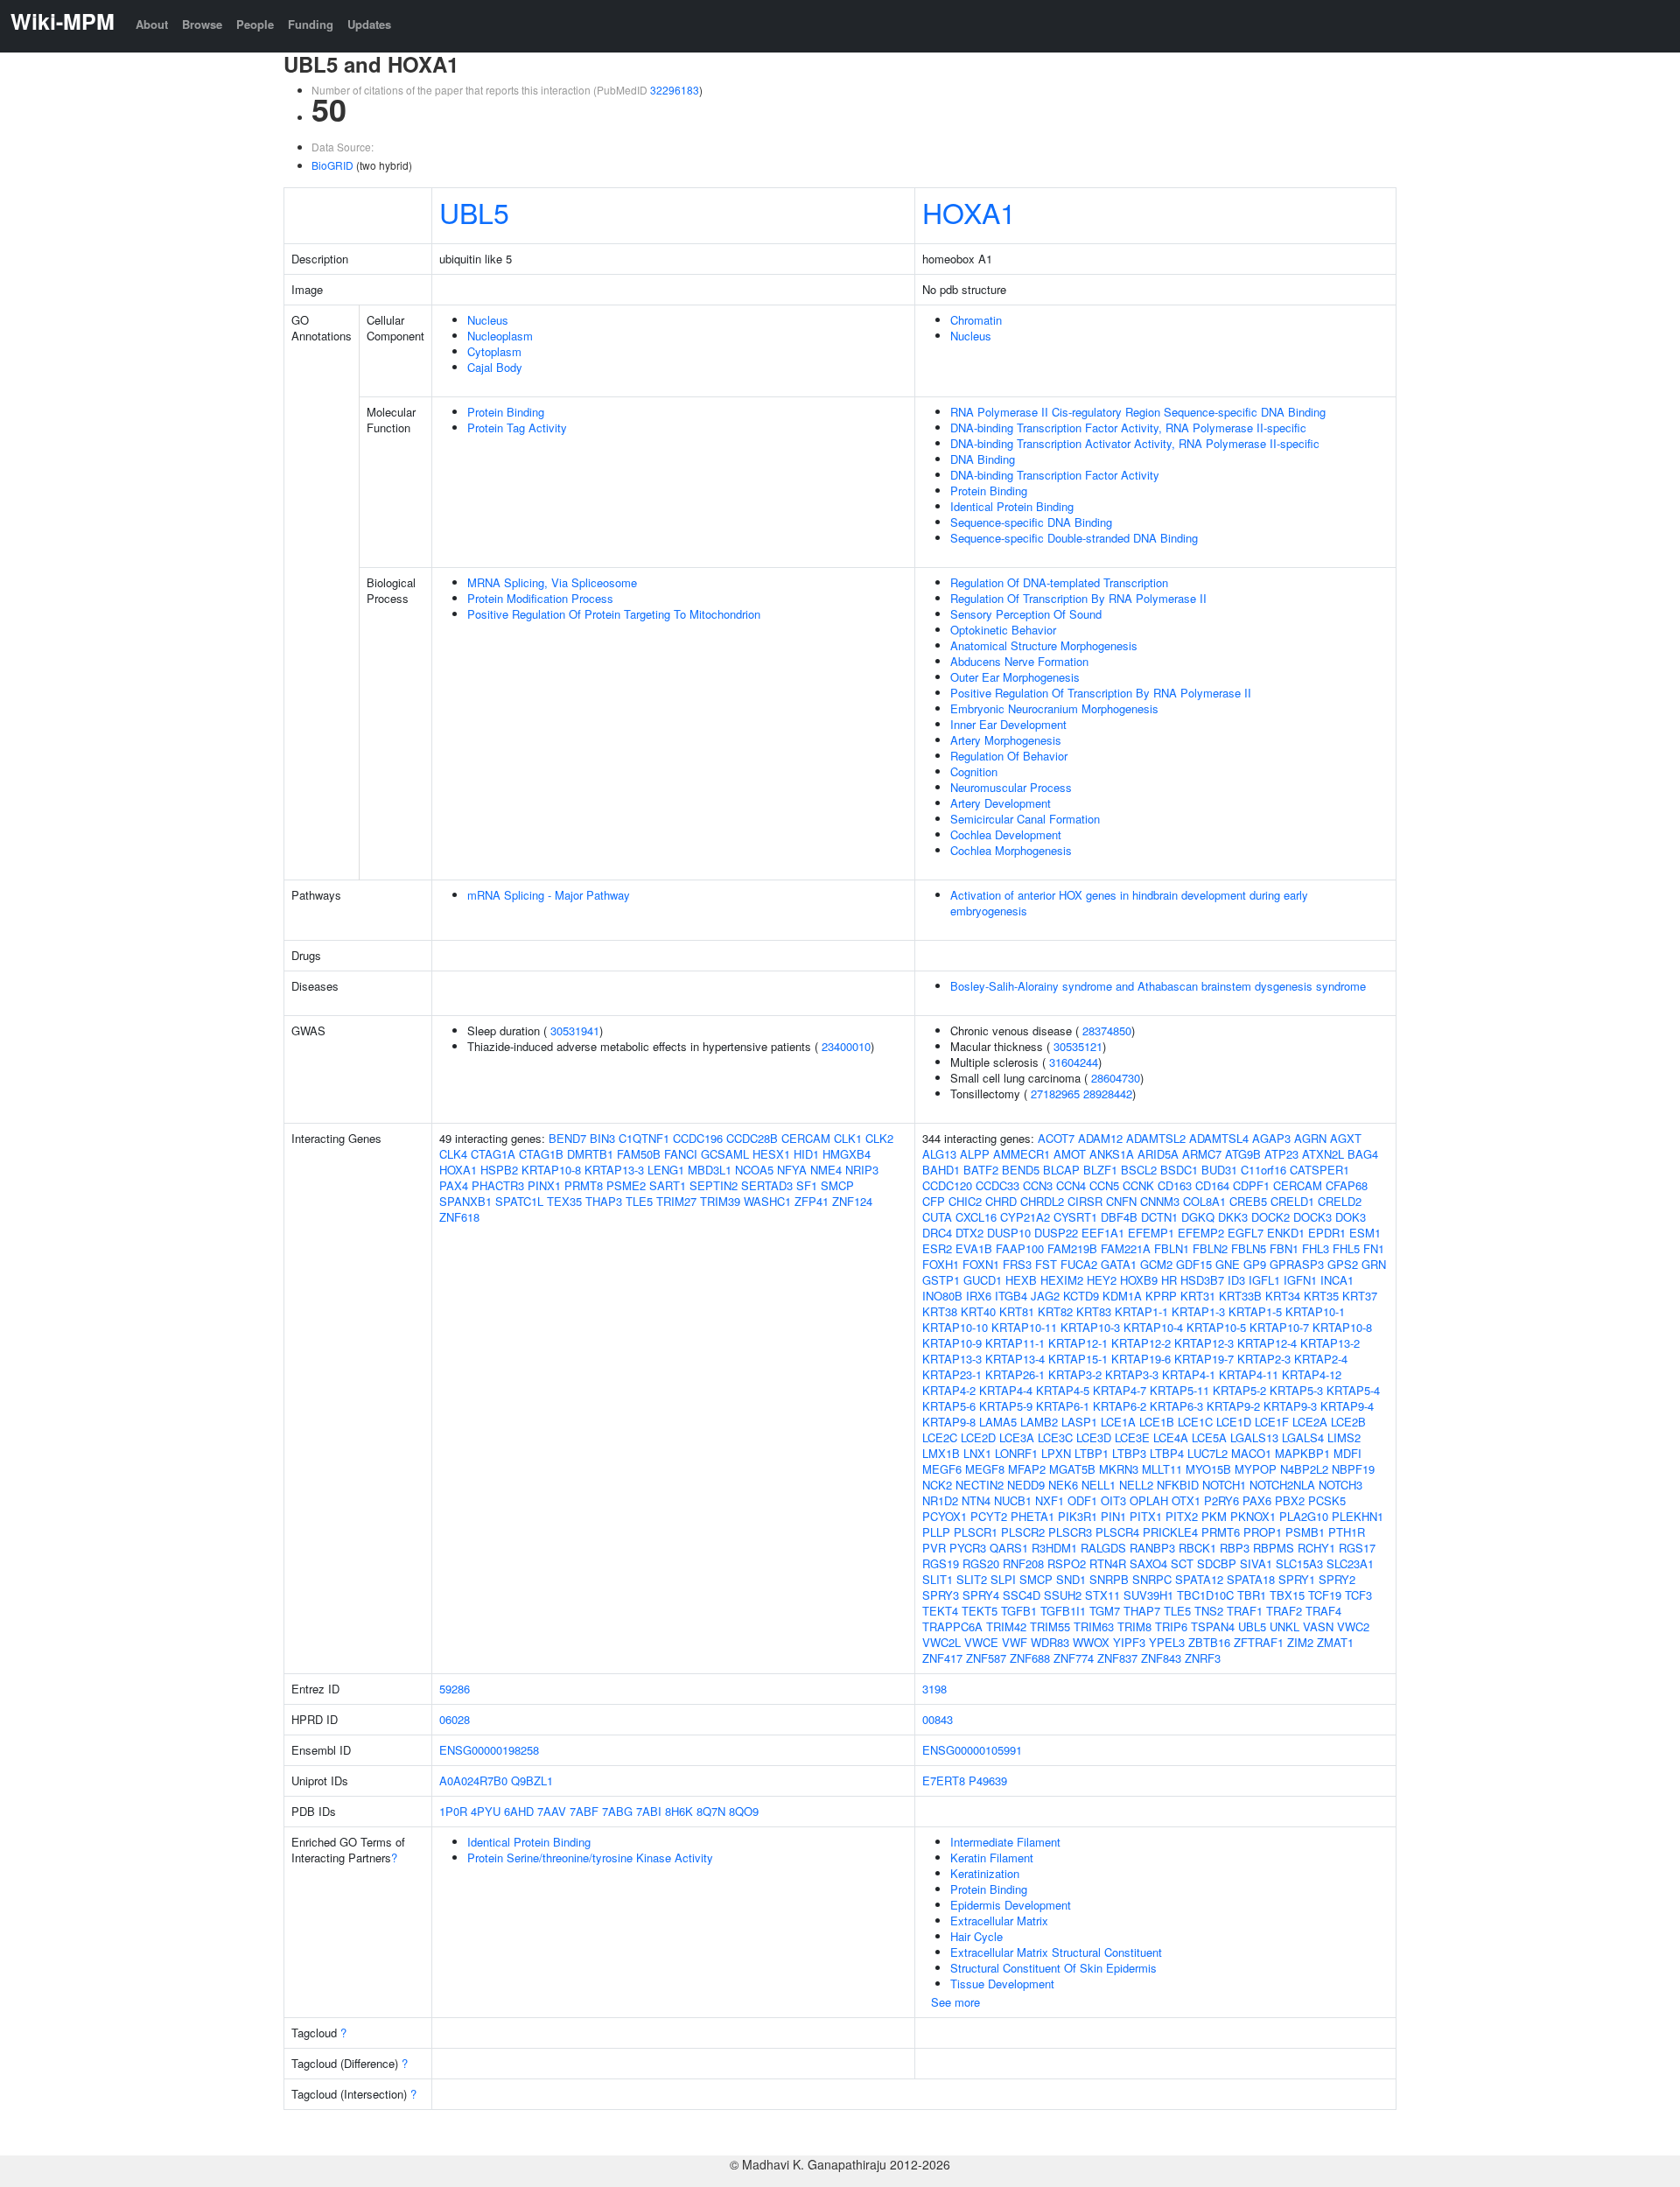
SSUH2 (1063, 1595)
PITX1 (1146, 1516)
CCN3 (1038, 1185)
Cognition (974, 771)
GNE (1228, 1264)
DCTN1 (1159, 1217)
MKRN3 (1119, 1469)
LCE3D (1094, 1437)
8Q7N (711, 1811)
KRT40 (978, 1311)
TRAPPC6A (952, 1626)
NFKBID (1178, 1485)
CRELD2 (1340, 1201)
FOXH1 (941, 1264)
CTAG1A (493, 1154)
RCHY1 (1316, 1548)
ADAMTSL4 (1219, 1138)
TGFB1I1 (1063, 1611)
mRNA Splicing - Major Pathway (549, 895)
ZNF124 (852, 1201)
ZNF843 (1161, 1658)
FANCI (681, 1154)
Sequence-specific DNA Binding (1031, 522)
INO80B (942, 1296)
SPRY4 (981, 1595)
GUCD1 (983, 1280)
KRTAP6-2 (1120, 1406)
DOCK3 (1312, 1217)
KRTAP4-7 (1120, 1390)
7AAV (552, 1811)
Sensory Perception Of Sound (1026, 614)
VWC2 (1353, 1626)
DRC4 (937, 1233)
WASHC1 (767, 1201)
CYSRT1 (1075, 1217)
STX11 (1102, 1595)
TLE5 (639, 1201)
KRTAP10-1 (1315, 1311)
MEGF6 (942, 1469)
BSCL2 (1139, 1170)
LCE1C (1195, 1422)
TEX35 (564, 1201)
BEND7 (567, 1138)
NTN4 (976, 1500)
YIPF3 (1129, 1642)
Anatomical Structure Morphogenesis (1044, 645)
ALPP (975, 1154)
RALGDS (1103, 1548)
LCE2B (1348, 1422)
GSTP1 (941, 1280)
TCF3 (1358, 1595)
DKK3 (1233, 1217)
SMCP (837, 1185)
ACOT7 (1056, 1138)
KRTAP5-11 (1179, 1390)
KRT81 (1017, 1311)
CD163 (1175, 1185)
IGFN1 (1300, 1280)
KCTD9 (1081, 1296)
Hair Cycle (976, 1936)
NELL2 (1136, 1485)
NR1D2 (940, 1500)
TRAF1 (1245, 1611)
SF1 (807, 1185)
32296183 (675, 90)
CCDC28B (752, 1138)
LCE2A (1310, 1422)
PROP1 (1263, 1532)
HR (1169, 1280)
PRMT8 (584, 1185)
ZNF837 (1117, 1658)
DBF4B (1119, 1217)
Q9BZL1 (532, 1780)
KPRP (1161, 1296)
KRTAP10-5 (1216, 1327)
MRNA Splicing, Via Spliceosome (552, 582)
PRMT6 (1221, 1532)
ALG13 (939, 1154)
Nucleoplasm (500, 336)
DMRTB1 (590, 1154)
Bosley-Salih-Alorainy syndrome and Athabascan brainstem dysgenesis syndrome (1158, 986)
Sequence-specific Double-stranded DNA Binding (1074, 538)
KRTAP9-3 (1290, 1406)
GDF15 (1194, 1264)
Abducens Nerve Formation (1019, 661)
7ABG (617, 1811)
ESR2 (937, 1248)
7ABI (649, 1811)
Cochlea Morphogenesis (1011, 850)
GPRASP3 (1297, 1264)
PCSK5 (1327, 1500)
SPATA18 (1251, 1579)
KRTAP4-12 (1312, 1374)
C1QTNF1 (644, 1138)
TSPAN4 (1213, 1626)
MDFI (1347, 1453)
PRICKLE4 (1170, 1532)
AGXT (1346, 1138)
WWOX (1091, 1642)
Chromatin (976, 320)
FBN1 (1284, 1248)
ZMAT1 (1335, 1642)
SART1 (668, 1185)
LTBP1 (1092, 1453)
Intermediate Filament (1005, 1842)
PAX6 (1257, 1500)
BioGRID (332, 165)
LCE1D (1234, 1422)
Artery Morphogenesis (1006, 740)
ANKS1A (1112, 1154)
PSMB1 (1305, 1532)
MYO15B (1208, 1469)
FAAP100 (1020, 1248)
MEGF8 (985, 1469)
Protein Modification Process (540, 598)
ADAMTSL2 (1156, 1138)
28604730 (1116, 1078)
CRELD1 (1292, 1201)
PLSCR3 (1070, 1532)
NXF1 (1050, 1500)
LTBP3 (1129, 1453)
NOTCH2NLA (1282, 1485)
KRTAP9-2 (1233, 1406)
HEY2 (1102, 1280)
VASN (1318, 1626)
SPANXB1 (465, 1201)
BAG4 (1363, 1154)
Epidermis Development (1011, 1905)
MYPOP (1256, 1469)
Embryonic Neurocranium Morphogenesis (1054, 708)
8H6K (679, 1811)
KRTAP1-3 (1198, 1311)
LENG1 (666, 1170)
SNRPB (1109, 1579)
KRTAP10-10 (955, 1327)
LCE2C (940, 1437)
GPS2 (1343, 1264)
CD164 (1212, 1185)
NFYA (792, 1170)
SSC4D (1022, 1595)
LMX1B (941, 1453)
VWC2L (941, 1642)
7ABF (584, 1811)
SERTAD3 (767, 1185)
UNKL (1284, 1626)
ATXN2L (1323, 1154)
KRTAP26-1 (1015, 1374)
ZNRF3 (1203, 1658)
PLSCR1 (976, 1532)
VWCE (981, 1642)
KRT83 (1094, 1311)
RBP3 (1235, 1548)
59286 (455, 1689)
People (255, 24)
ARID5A (1158, 1154)
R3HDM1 (1054, 1548)
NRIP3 (862, 1170)
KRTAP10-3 (1090, 1327)
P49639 (988, 1780)
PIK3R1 (1078, 1516)
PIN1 (1113, 1516)
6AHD (519, 1811)
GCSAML (725, 1154)
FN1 (1374, 1248)
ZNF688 (1030, 1658)
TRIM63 (1094, 1626)
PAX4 (454, 1185)
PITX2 (1182, 1516)
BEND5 (1021, 1170)
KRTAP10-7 (1279, 1327)
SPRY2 (1337, 1579)
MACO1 (1251, 1453)
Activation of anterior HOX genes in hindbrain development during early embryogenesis (1129, 903)
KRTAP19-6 (1141, 1359)
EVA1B (974, 1248)
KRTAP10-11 (1024, 1327)
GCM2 (1156, 1264)
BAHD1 (941, 1170)
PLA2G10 (1304, 1516)
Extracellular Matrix (999, 1921)
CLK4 (453, 1154)
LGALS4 (1303, 1437)
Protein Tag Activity (517, 428)
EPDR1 (1327, 1233)
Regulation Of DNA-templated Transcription (1059, 582)
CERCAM (806, 1138)
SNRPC (1152, 1579)
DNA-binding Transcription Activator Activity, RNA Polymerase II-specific (1135, 443)
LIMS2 (1344, 1437)
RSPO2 (1067, 1563)
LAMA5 (998, 1422)
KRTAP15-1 (1078, 1359)
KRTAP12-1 (1078, 1343)
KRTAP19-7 (1204, 1359)
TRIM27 (676, 1201)
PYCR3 (968, 1548)
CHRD (1001, 1201)
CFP (934, 1201)
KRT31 (1198, 1296)
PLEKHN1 (1358, 1516)
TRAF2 (1284, 1611)
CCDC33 (997, 1185)
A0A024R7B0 (473, 1780)
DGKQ (1198, 1217)
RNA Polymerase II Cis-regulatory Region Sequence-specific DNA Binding (1138, 412)
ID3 (1236, 1280)
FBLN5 (1249, 1248)
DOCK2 (1270, 1217)
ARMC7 (1202, 1154)
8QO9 (744, 1811)
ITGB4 (1011, 1296)
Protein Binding (506, 412)
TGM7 (1105, 1611)
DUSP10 (1009, 1233)
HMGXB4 (847, 1154)
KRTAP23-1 (952, 1374)
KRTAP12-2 (1141, 1343)
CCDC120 (947, 1185)
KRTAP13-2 (1330, 1343)
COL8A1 (1204, 1201)
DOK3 (1351, 1217)
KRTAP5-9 (1006, 1406)
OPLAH (1149, 1500)
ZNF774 (1074, 1658)
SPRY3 (941, 1595)
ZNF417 (942, 1658)
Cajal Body (495, 367)
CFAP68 (1347, 1185)
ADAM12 (1100, 1138)
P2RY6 (1221, 1500)
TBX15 (1287, 1595)
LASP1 (1079, 1422)
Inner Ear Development (1008, 724)
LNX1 (977, 1453)
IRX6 (979, 1296)
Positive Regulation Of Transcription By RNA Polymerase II (1101, 693)
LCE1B (1157, 1422)
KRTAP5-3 (1296, 1390)
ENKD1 (1286, 1233)
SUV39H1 (1148, 1595)
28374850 (1107, 1030)
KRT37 (1360, 1296)
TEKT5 (980, 1611)
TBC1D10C (1205, 1595)
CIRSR (1085, 1201)
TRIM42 (1006, 1626)
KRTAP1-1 (1141, 1311)
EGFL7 (1246, 1233)
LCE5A (1209, 1437)
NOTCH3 (1340, 1485)
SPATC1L (519, 1201)
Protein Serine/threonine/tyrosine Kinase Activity (590, 1858)
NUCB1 (1013, 1500)
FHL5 (1346, 1248)
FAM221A (1126, 1248)
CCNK (1138, 1185)
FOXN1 (981, 1264)
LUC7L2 (1207, 1453)
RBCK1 (1197, 1548)
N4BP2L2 (1304, 1469)
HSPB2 (499, 1170)
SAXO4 (1148, 1563)
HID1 (806, 1154)
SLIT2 (972, 1579)
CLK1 (848, 1138)
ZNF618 (459, 1217)
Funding (311, 24)
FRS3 (1017, 1264)
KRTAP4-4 (1006, 1390)
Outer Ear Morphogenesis (1015, 677)
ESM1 (1365, 1233)
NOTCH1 (1224, 1485)
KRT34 (1283, 1296)
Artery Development (1001, 803)
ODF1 (1082, 1500)
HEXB (1021, 1280)
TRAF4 (1323, 1611)
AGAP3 (1271, 1138)
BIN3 (602, 1138)
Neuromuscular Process (1011, 787)
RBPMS (1274, 1548)
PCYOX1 (945, 1516)
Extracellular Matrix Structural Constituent (1056, 1952)
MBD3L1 (710, 1170)
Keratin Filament (992, 1858)
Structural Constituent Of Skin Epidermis (1053, 1968)
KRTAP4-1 (1189, 1374)
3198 (934, 1689)
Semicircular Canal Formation (1025, 819)
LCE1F (1272, 1422)
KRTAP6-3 (1176, 1406)
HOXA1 (969, 212)
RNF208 (1023, 1563)
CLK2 (879, 1138)
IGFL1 (1264, 1280)
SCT (1182, 1563)
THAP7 (1142, 1611)
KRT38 (940, 1311)
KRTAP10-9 (952, 1343)
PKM (1214, 1516)
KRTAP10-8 (551, 1170)
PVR (934, 1548)
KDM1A (1122, 1296)
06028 (455, 1719)
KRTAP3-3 (1132, 1374)
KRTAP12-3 (1204, 1343)
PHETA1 (1032, 1516)
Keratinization (985, 1873)
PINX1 (544, 1185)
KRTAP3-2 (1075, 1374)
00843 (938, 1719)
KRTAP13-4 (1015, 1359)
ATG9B (1243, 1154)
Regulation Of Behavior (1009, 756)
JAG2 (1045, 1296)
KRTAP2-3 (1264, 1359)
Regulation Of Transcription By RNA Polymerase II (1078, 598)
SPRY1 (1297, 1579)
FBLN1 (1172, 1248)
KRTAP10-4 (1153, 1327)
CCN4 (1071, 1185)
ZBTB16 (1209, 1642)
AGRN (1310, 1138)
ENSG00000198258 (489, 1750)
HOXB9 (1139, 1280)
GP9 (1255, 1264)
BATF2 (981, 1170)
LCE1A (1118, 1422)
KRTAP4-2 (949, 1390)
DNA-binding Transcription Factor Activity (1055, 475)
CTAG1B (541, 1154)
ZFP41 (812, 1201)
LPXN (1056, 1453)
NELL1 (1099, 1485)
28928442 (1108, 1093)
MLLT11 (1162, 1469)
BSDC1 (1179, 1170)
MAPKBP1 (1302, 1453)
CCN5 (1104, 1185)
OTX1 (1186, 1500)
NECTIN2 (980, 1485)
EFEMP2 (1201, 1233)
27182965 (1055, 1093)
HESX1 (771, 1154)
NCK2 (937, 1485)
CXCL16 (976, 1217)
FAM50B (639, 1154)
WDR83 (1050, 1642)
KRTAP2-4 (1321, 1359)
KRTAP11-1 (1015, 1343)
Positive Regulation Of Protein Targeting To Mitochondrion (614, 614)
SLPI (1003, 1579)
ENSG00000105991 (972, 1750)
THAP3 (604, 1201)
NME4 (826, 1170)
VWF (1015, 1642)
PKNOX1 (1253, 1516)
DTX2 (969, 1233)
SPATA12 (1199, 1579)
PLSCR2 (1023, 1532)
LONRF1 (1016, 1453)
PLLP (936, 1532)
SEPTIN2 (714, 1185)
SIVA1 (1256, 1563)
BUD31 (1219, 1170)
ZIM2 (1300, 1642)
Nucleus (488, 320)
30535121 (1078, 1046)
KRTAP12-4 (1267, 1343)
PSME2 (626, 1185)
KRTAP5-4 (1353, 1390)
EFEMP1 (1151, 1233)
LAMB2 (1039, 1422)
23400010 (846, 1046)
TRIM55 (1050, 1626)
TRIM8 (1134, 1626)
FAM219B (1072, 1248)
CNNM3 (1160, 1201)
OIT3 (1113, 1500)
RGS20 (981, 1563)
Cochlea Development (1006, 834)
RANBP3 (1152, 1548)
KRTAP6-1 (1063, 1406)
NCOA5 (754, 1170)
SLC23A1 (1350, 1563)
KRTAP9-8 (949, 1422)
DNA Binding (983, 459)
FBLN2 (1210, 1248)
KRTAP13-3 (614, 1170)
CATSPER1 (1319, 1170)
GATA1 (1119, 1264)
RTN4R (1108, 1563)
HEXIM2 (1062, 1280)
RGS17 (1357, 1548)
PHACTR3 (498, 1185)
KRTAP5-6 (949, 1406)
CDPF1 (1251, 1185)
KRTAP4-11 (1249, 1374)
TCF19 (1325, 1595)
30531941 (575, 1030)
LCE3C (1055, 1437)
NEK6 (1063, 1485)
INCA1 (1337, 1280)
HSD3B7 (1202, 1280)
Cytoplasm (494, 351)
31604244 (1074, 1062)
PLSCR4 (1117, 1532)
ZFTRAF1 (1259, 1642)
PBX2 (1290, 1500)
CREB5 (1248, 1201)
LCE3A (1017, 1437)
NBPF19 (1353, 1469)
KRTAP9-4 (1347, 1406)
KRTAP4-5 (1063, 1390)
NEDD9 (1026, 1485)
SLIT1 (938, 1579)
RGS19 (941, 1563)
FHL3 (1316, 1248)
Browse (202, 24)
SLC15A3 (1299, 1563)
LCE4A (1171, 1437)
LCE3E (1132, 1437)
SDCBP (1217, 1563)
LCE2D (978, 1437)
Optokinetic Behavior (1003, 630)
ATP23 (1281, 1154)
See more (955, 2002)
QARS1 (1009, 1548)
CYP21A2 (1025, 1217)
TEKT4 (940, 1611)
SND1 (1071, 1579)
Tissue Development (1002, 1984)
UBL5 (474, 212)
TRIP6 (1171, 1626)
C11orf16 (1263, 1170)
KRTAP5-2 (1239, 1390)
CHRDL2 (1042, 1201)
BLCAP (1061, 1170)
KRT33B (1240, 1296)
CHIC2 (965, 1201)
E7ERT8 (944, 1780)
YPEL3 (1167, 1642)
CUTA (937, 1217)
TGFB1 (1019, 1611)
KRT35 (1321, 1296)
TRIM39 (720, 1201)
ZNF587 (986, 1658)
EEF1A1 (1103, 1233)
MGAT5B (1072, 1469)
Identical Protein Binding (1012, 506)
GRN (1374, 1264)
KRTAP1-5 (1255, 1311)
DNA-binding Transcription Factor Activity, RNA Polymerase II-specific (1128, 428)
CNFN (1121, 1201)
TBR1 (1252, 1595)
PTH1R (1347, 1532)
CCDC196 (698, 1138)
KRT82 (1055, 1311)
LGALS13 (1254, 1437)
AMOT (1070, 1154)
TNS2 (1209, 1611)
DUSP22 (1056, 1233)
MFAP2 (1027, 1469)
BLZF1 (1100, 1170)
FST (1046, 1264)
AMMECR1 (1022, 1154)
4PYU (486, 1811)
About (152, 24)
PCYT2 (989, 1516)
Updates (369, 24)
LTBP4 (1167, 1453)
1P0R (453, 1811)
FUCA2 (1079, 1264)
